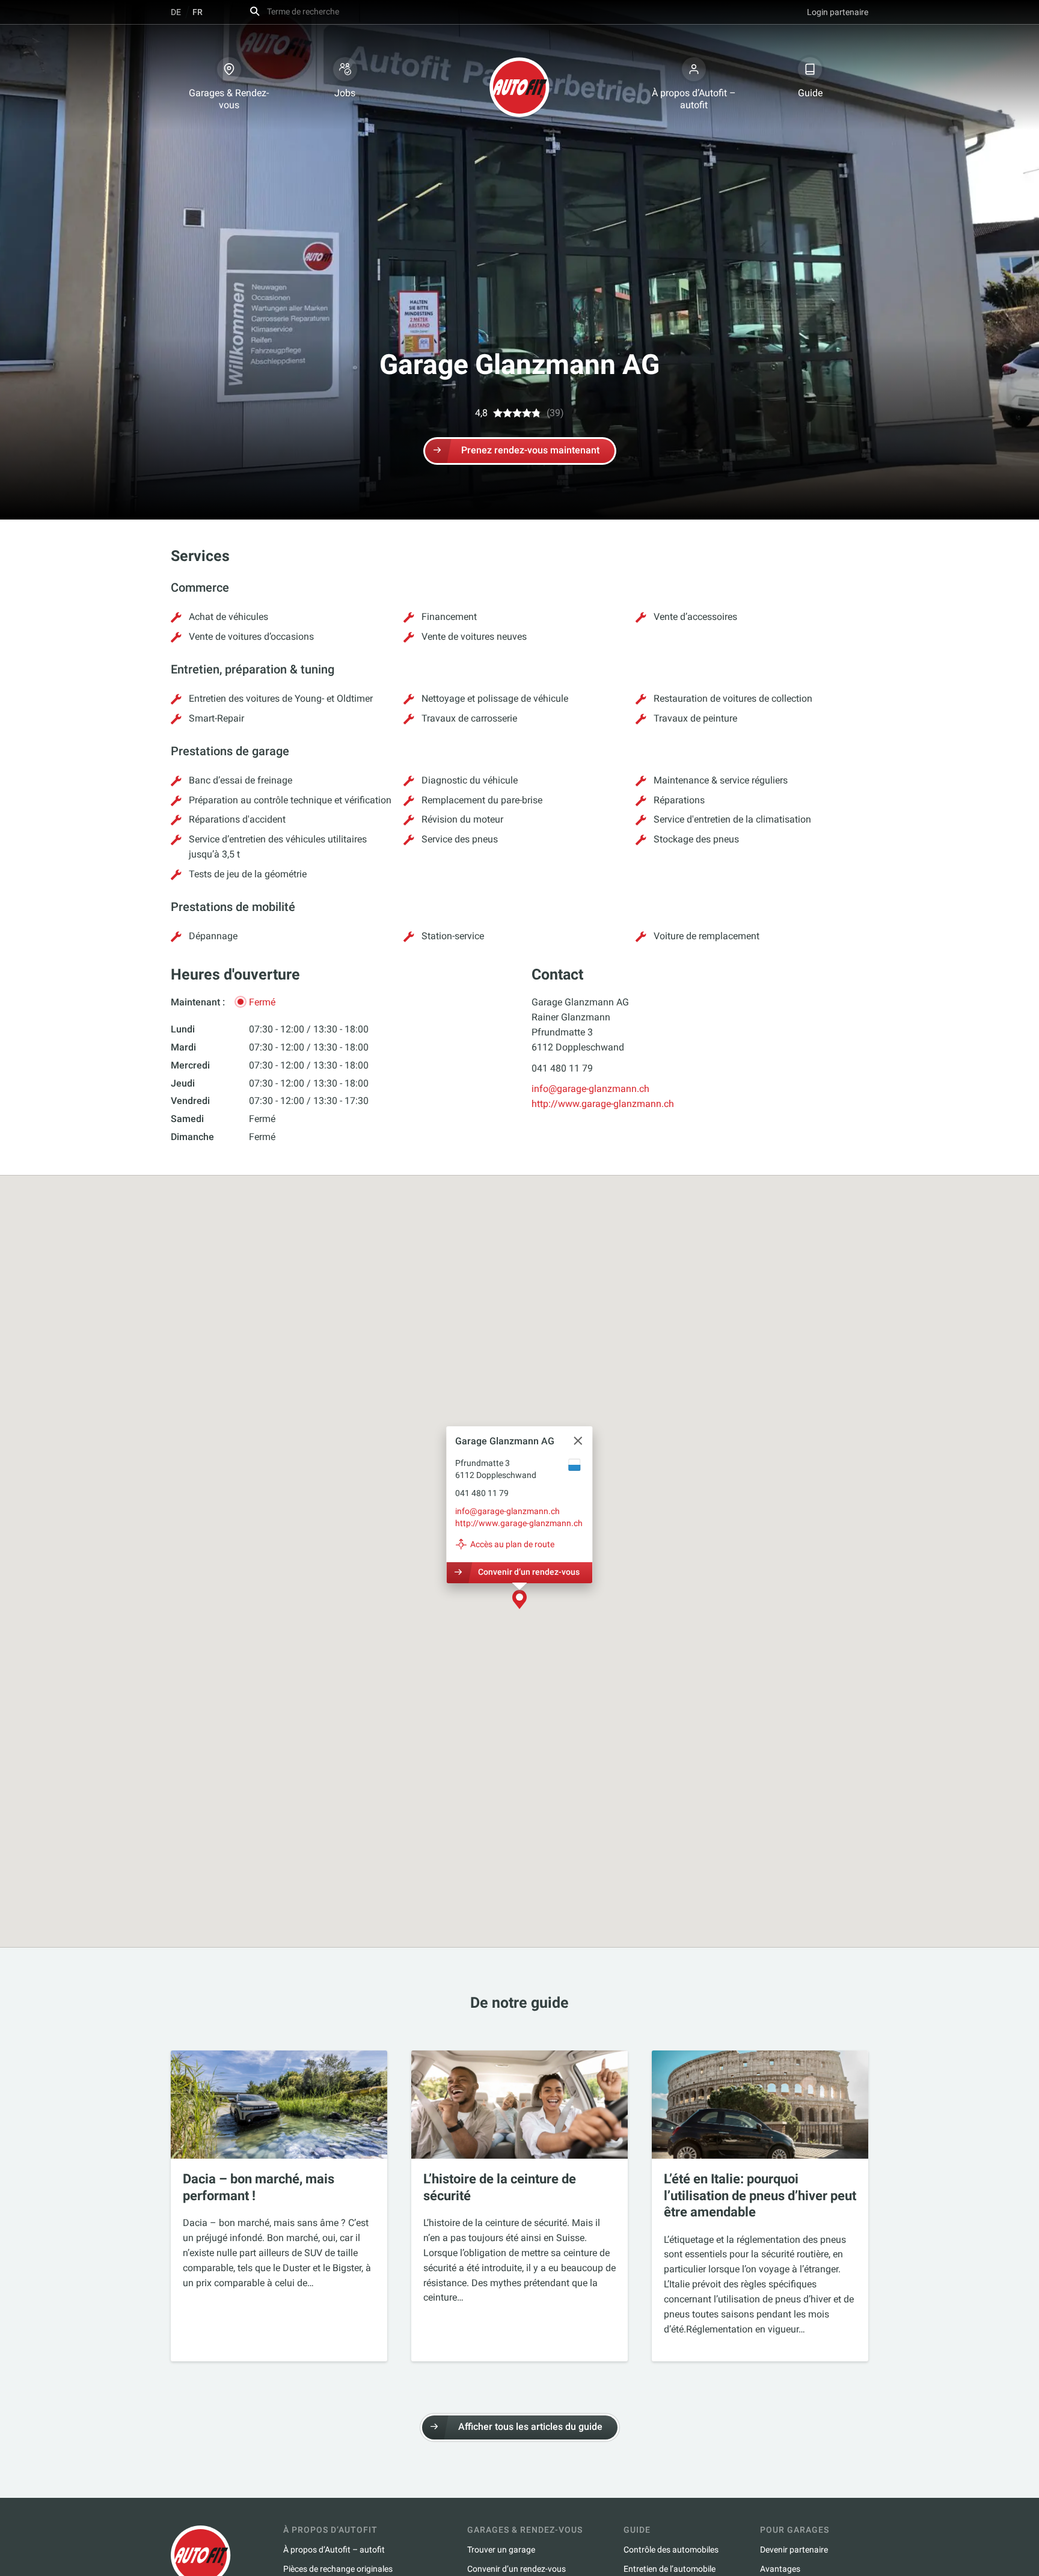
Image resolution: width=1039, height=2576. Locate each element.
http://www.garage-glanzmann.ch (603, 1104)
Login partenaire (838, 12)
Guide (810, 93)
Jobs (345, 93)
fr (198, 12)
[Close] (578, 1441)
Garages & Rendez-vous (229, 99)
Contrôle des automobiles (671, 2550)
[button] (519, 1600)
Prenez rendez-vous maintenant (530, 450)
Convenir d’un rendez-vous (529, 1571)
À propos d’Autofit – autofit (694, 99)
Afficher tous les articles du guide (530, 2427)
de (176, 12)
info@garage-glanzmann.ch (590, 1089)
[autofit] (519, 87)
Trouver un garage (501, 2550)
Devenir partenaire (794, 2550)
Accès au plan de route (512, 1544)
